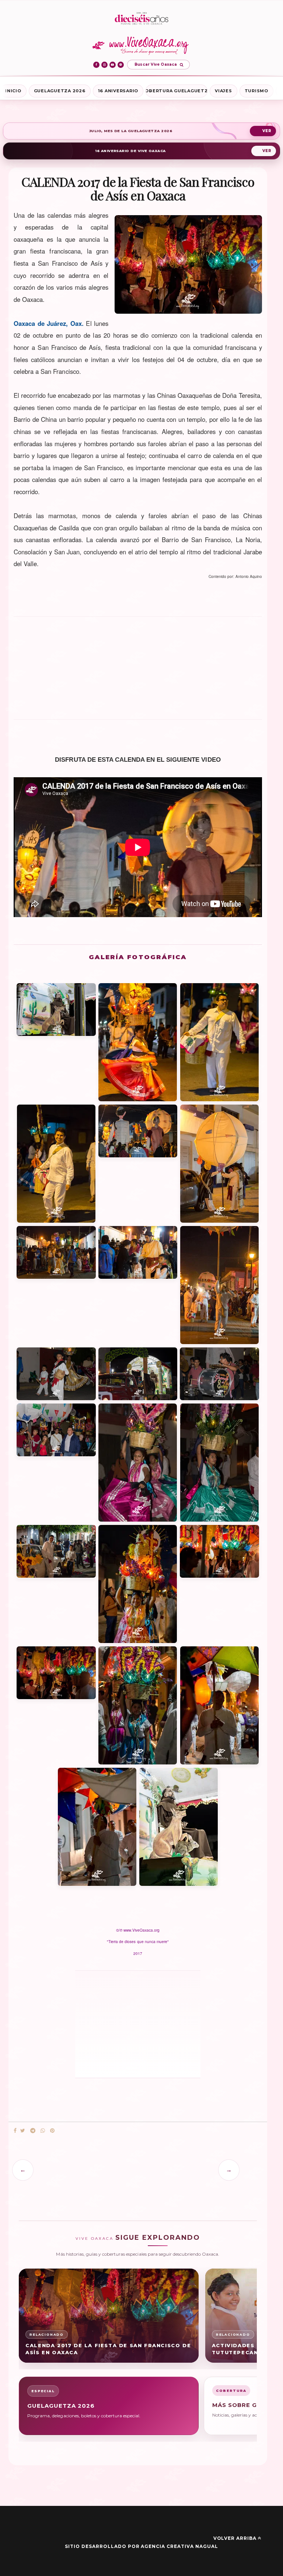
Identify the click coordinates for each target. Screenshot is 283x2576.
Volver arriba (235, 2538)
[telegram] (33, 2131)
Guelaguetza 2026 (60, 91)
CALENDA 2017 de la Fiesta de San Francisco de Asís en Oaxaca (108, 2349)
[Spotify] (121, 65)
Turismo (256, 91)
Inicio (13, 91)
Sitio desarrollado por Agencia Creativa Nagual (141, 2546)
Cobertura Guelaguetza (177, 91)
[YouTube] (113, 65)
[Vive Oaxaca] (142, 45)
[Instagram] (104, 65)
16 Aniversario (118, 91)
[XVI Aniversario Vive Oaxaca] (141, 19)
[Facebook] (96, 65)
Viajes (223, 91)
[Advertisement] (138, 671)
